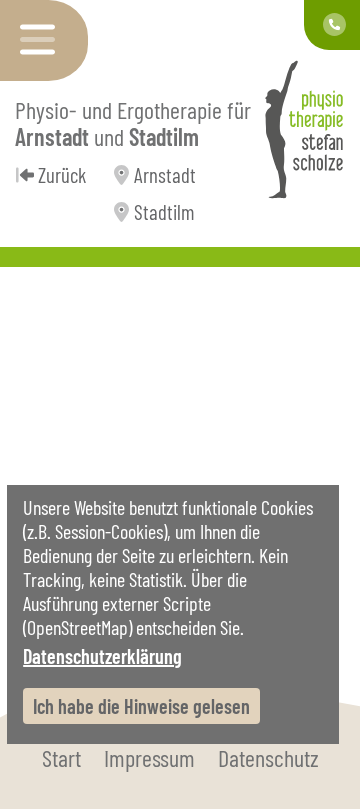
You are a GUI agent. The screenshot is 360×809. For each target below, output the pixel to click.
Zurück (62, 174)
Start (61, 757)
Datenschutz (268, 757)
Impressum (149, 757)
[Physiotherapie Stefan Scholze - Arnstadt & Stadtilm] (304, 129)
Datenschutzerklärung (102, 656)
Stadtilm (164, 211)
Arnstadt (165, 174)
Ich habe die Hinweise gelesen (141, 706)
